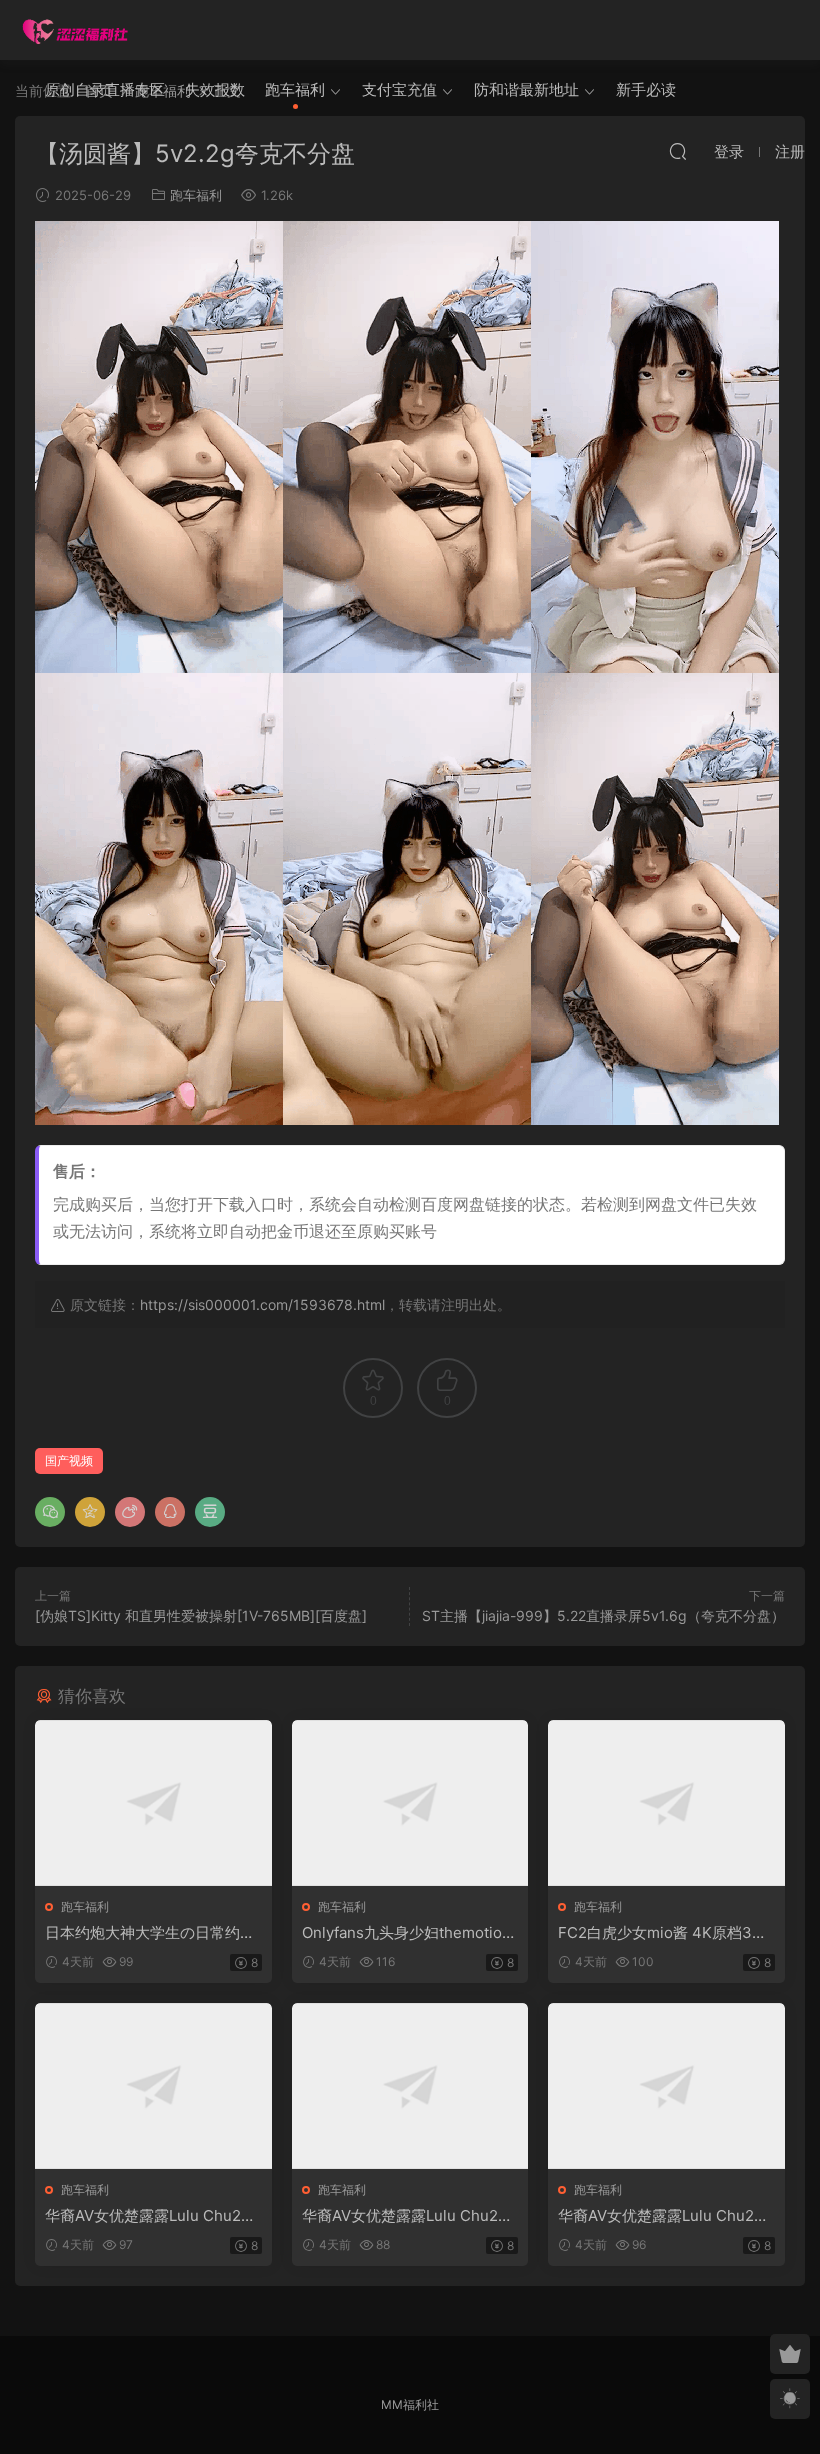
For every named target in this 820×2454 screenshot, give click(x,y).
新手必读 (646, 89)
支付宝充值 (399, 89)
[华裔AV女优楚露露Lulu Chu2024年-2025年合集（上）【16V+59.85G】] (153, 2086)
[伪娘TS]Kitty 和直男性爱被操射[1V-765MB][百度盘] (201, 1615)
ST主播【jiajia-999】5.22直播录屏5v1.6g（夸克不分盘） (603, 1615)
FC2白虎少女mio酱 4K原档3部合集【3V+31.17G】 (662, 1933)
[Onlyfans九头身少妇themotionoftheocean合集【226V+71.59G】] (410, 1803)
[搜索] (678, 151)
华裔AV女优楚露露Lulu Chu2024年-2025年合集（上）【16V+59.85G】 (153, 2216)
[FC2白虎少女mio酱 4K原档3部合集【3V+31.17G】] (666, 1803)
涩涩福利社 (75, 30)
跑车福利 (295, 89)
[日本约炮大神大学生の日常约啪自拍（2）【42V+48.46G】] (153, 1803)
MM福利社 (410, 2404)
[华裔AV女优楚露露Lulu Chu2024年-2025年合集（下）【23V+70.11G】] (666, 2086)
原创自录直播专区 (105, 89)
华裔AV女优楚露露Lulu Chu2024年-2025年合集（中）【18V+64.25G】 (410, 2216)
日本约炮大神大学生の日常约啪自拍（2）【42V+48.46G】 (150, 1933)
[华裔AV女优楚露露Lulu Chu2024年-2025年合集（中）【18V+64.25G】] (410, 2086)
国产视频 (69, 1460)
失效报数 (215, 89)
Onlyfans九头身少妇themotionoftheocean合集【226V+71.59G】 (406, 1933)
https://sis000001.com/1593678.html (262, 1304)
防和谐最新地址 (526, 89)
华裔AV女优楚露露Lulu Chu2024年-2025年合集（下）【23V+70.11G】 (665, 2216)
